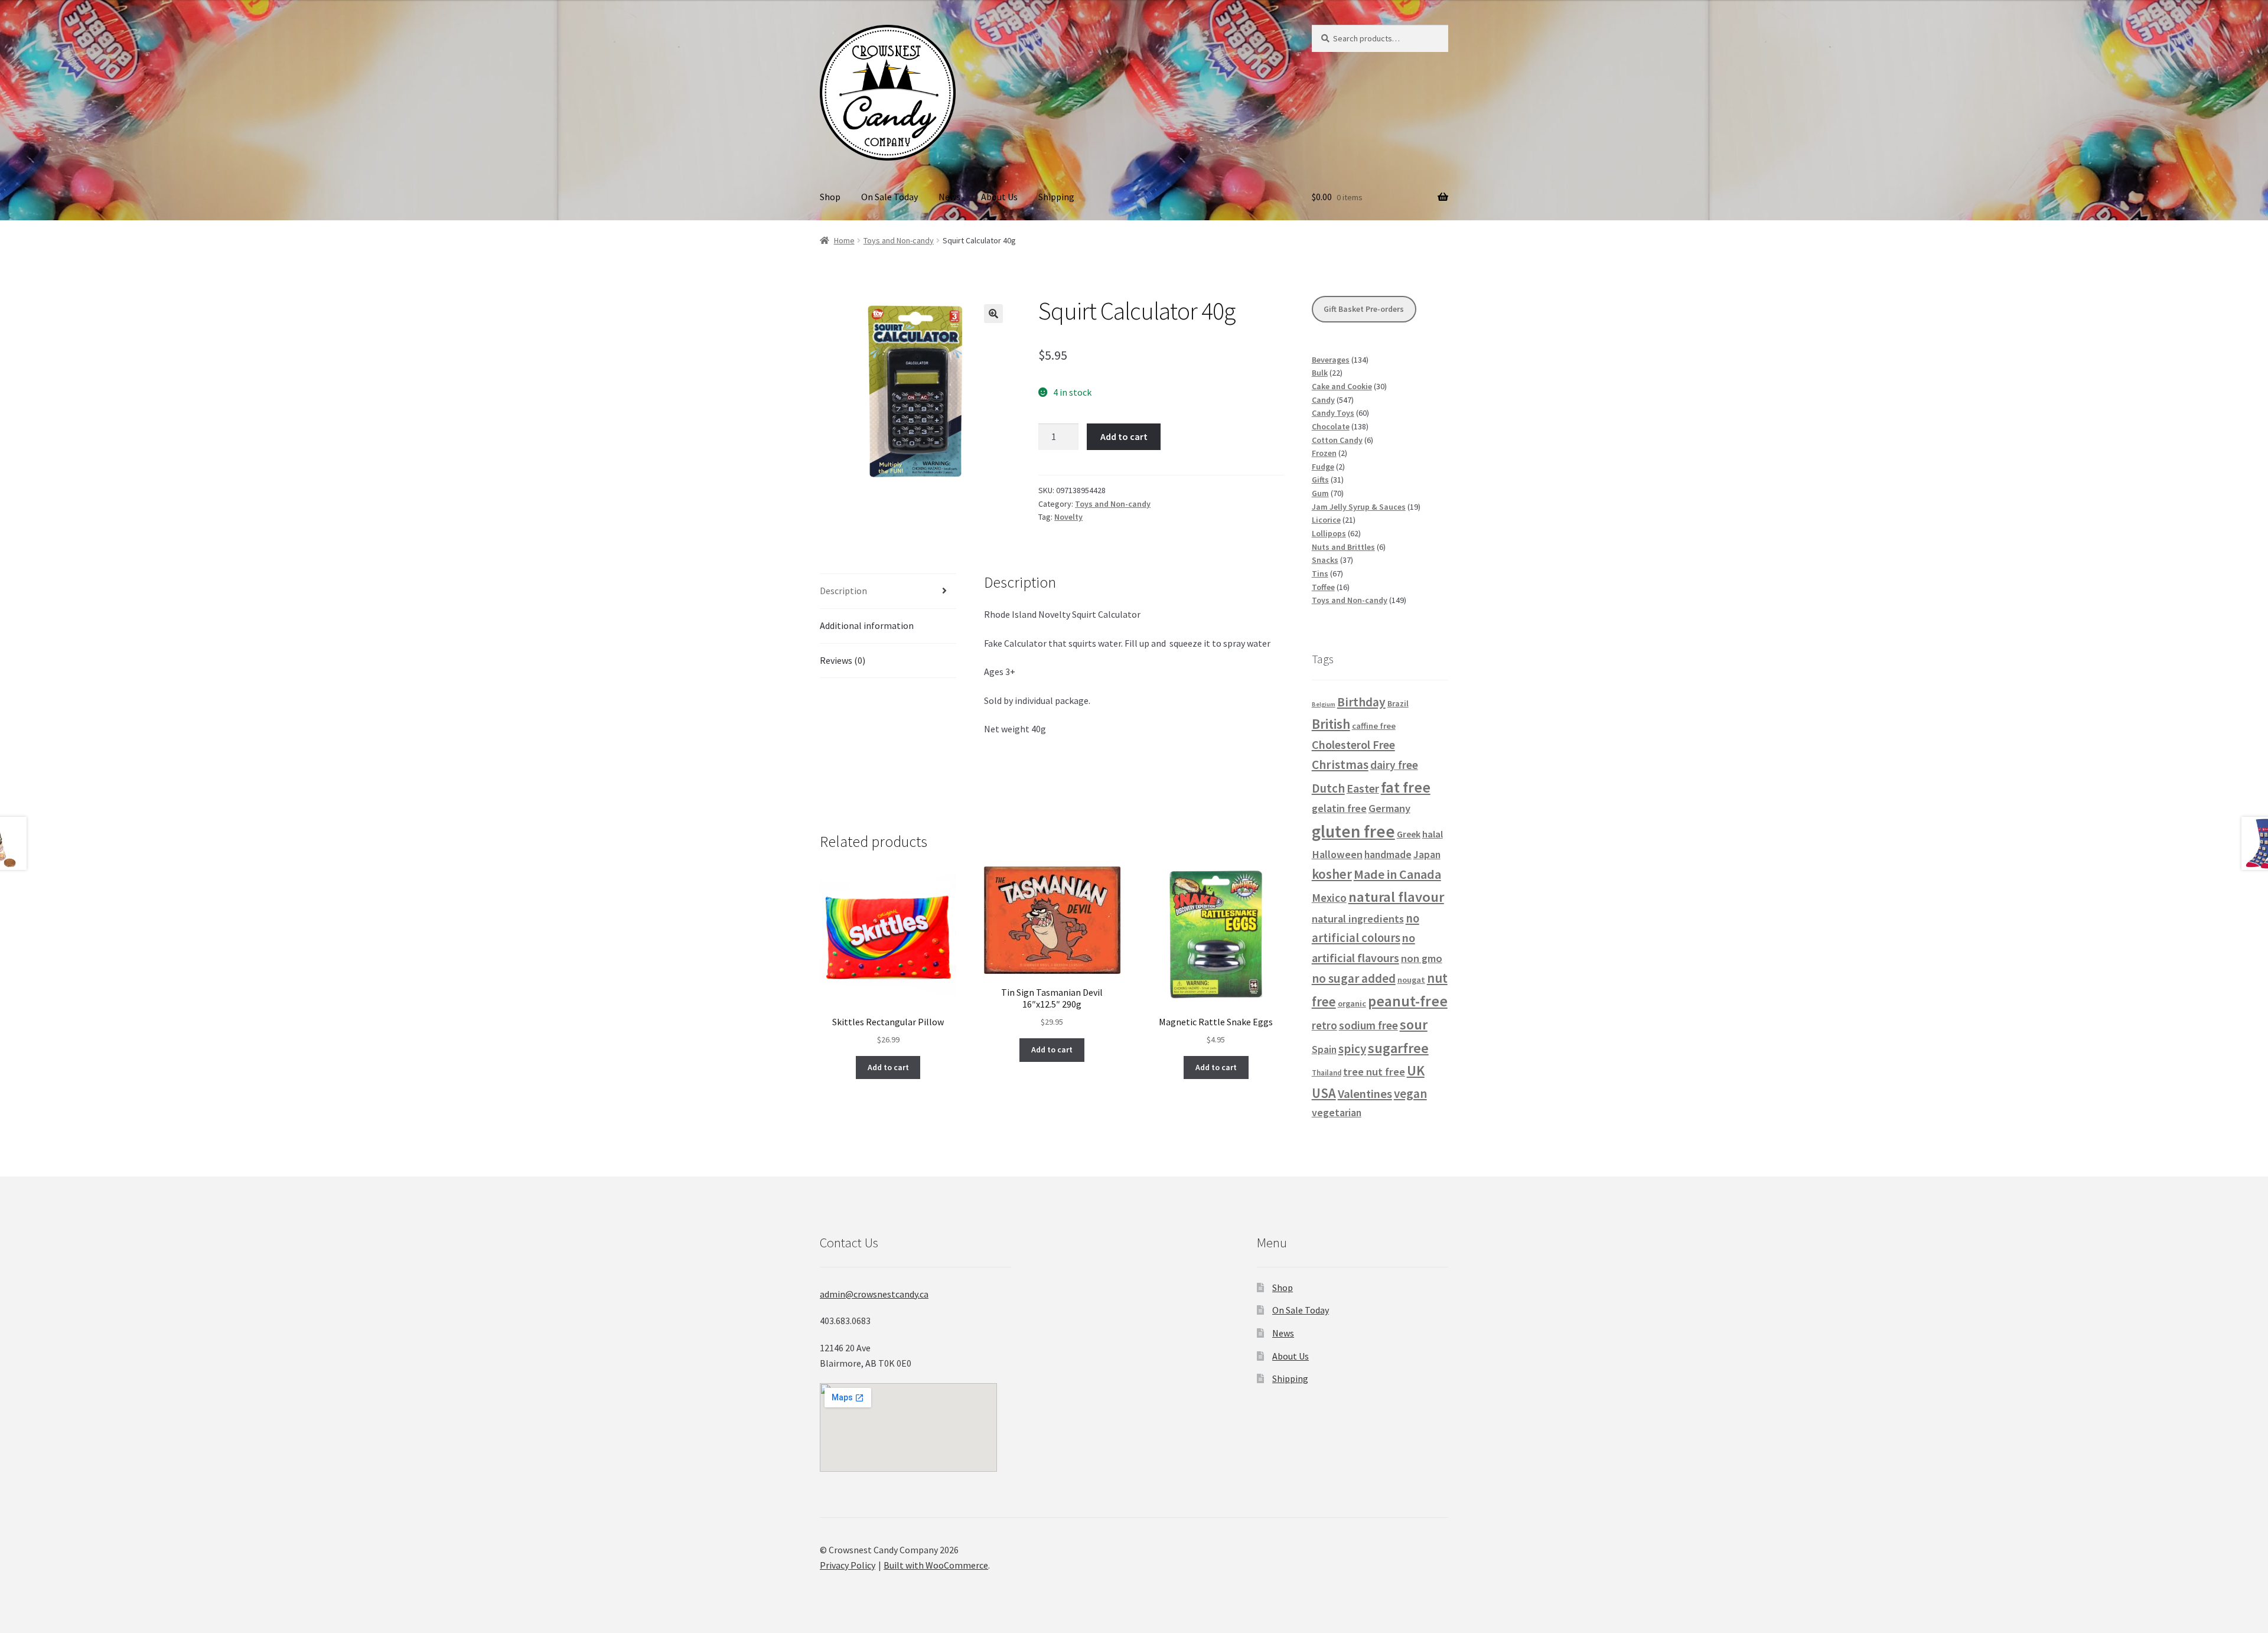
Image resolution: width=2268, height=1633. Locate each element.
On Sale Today (889, 197)
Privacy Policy (848, 1565)
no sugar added (1354, 978)
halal (1433, 834)
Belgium (1324, 704)
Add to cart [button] (888, 1067)
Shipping (1056, 197)
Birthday (1361, 702)
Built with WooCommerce (936, 1565)
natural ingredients (1358, 919)
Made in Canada (1397, 874)
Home (844, 240)
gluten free (1353, 831)
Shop (830, 197)
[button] (993, 314)
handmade (1388, 855)
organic (1352, 1003)
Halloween (1337, 854)
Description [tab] (843, 591)
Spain (1324, 1049)
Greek (1409, 834)
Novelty (1068, 517)
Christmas (1340, 765)
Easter (1363, 788)
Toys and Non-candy (899, 240)
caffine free (1374, 726)
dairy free (1394, 765)
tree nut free (1374, 1072)
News (949, 197)
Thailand (1327, 1073)
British (1331, 724)
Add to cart (1124, 436)
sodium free (1368, 1025)
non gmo (1422, 958)
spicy (1352, 1049)
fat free (1406, 787)
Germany (1389, 808)
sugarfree (1398, 1048)
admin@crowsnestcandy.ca (874, 1294)
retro (1324, 1025)
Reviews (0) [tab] (843, 660)
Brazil (1398, 703)
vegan (1410, 1093)
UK (1416, 1070)
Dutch (1328, 788)
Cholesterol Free (1353, 745)
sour (1414, 1025)
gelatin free (1339, 808)
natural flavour (1396, 897)
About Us (999, 197)
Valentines (1365, 1094)
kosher (1332, 874)
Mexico (1329, 898)
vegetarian (1337, 1113)
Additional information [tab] (867, 625)
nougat (1411, 980)
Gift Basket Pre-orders (1364, 309)
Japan (1427, 855)
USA (1324, 1093)
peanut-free (1408, 1001)
